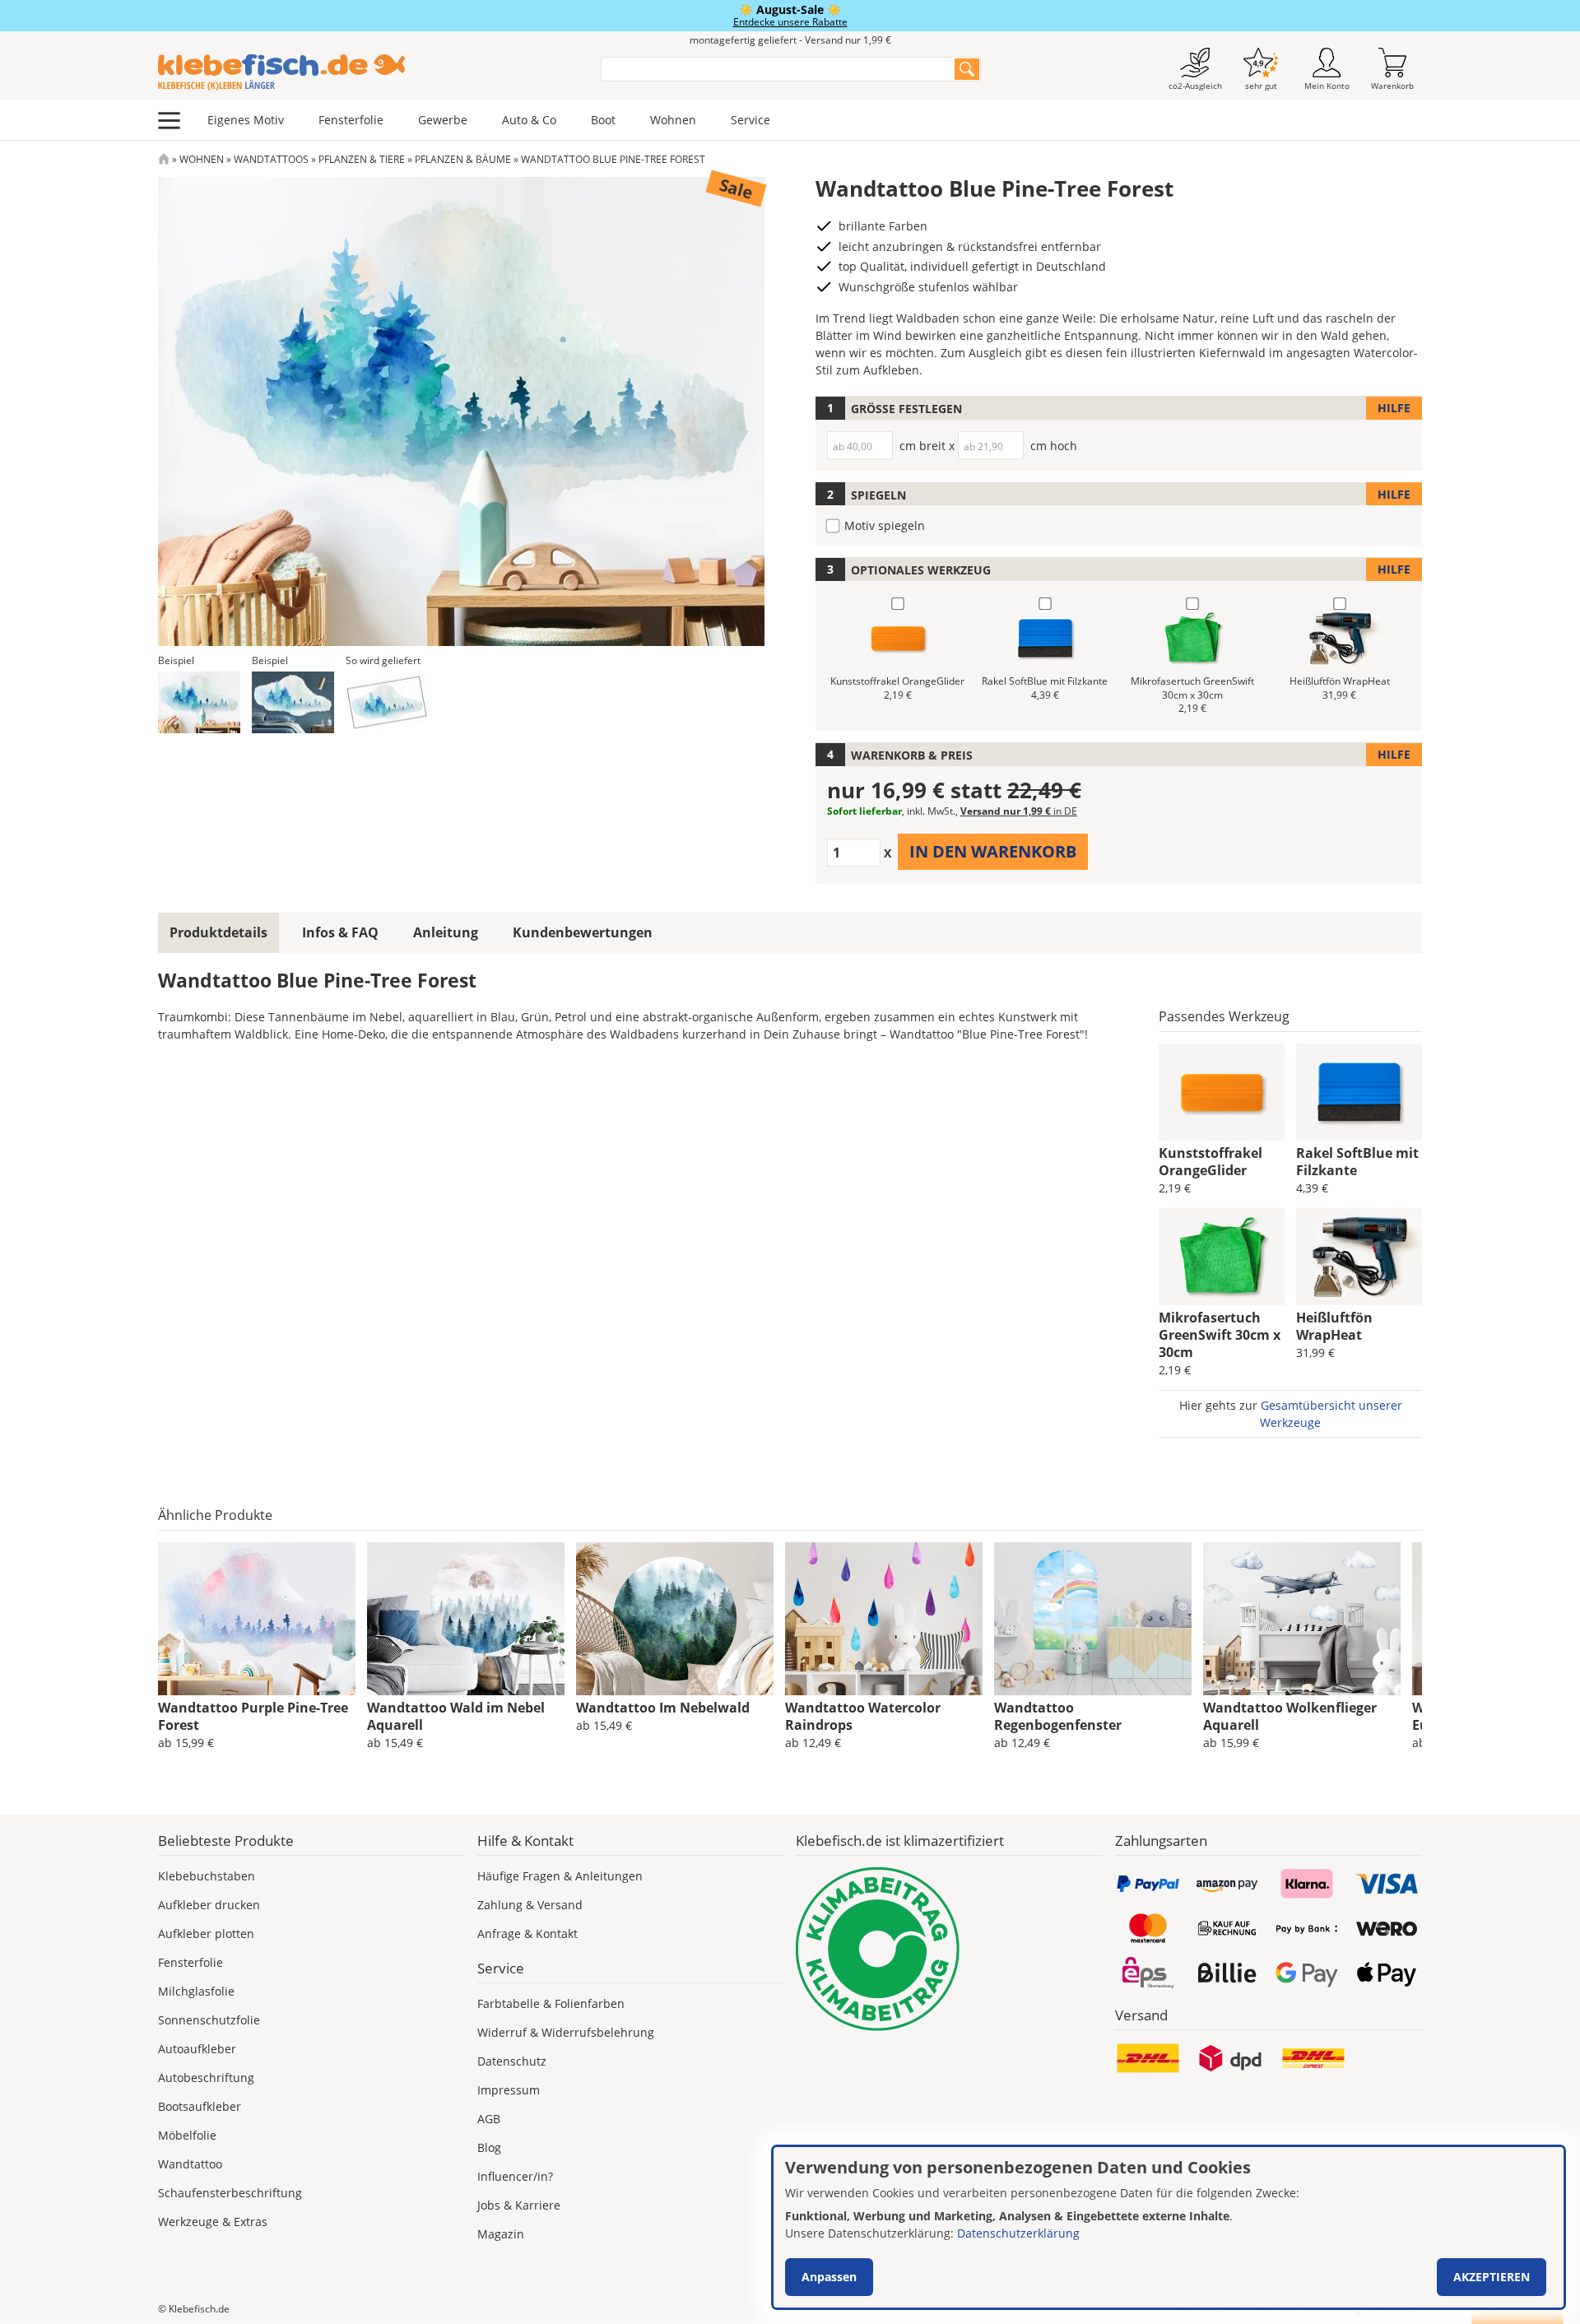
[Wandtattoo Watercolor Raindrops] (884, 1619)
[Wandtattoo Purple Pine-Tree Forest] (257, 1619)
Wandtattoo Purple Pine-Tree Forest (253, 1716)
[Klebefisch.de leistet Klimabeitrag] (950, 1949)
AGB (489, 2119)
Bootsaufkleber (200, 2106)
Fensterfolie (351, 120)
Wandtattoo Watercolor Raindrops (863, 1716)
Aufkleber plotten (206, 1934)
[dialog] (1169, 2227)
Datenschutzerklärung (1018, 2233)
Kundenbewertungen (583, 932)
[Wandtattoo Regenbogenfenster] (1093, 1619)
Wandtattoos (271, 159)
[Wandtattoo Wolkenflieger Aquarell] (1302, 1619)
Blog (489, 2147)
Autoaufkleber (197, 2049)
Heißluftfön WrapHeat (1334, 1326)
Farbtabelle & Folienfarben (551, 2003)
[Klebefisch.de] (369, 72)
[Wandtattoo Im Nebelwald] (675, 1619)
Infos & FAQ (340, 932)
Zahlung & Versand (530, 1905)
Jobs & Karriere (519, 2205)
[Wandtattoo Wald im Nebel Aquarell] (466, 1619)
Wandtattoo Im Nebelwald (663, 1708)
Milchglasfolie (196, 1991)
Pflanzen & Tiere (362, 159)
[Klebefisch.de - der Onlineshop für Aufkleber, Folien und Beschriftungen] (164, 159)
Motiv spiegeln (885, 525)
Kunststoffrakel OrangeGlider (1211, 1162)
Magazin (501, 2234)
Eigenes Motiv (246, 120)
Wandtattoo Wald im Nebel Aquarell (456, 1716)
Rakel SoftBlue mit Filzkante (1357, 1162)
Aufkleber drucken (209, 1905)
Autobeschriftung (206, 2078)
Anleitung (446, 932)
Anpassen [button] (829, 2277)
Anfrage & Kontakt (527, 1934)
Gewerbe (443, 120)
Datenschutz (512, 2061)
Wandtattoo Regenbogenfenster (1058, 1716)
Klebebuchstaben (207, 1876)
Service (750, 120)
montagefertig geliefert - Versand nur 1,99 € (790, 40)
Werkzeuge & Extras (213, 2222)
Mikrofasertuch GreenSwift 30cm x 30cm (1220, 1335)
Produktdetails (218, 932)
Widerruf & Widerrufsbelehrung (566, 2032)
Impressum (509, 2090)
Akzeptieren (1492, 2277)
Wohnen (673, 120)
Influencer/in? (515, 2176)
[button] (199, 702)
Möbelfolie (187, 2135)
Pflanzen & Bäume (463, 159)
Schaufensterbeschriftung (230, 2193)
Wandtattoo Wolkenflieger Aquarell (1290, 1716)
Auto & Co (529, 120)
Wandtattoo (190, 2164)
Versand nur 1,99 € (1019, 811)
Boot (603, 120)
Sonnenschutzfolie (209, 2020)
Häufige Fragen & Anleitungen (560, 1876)
